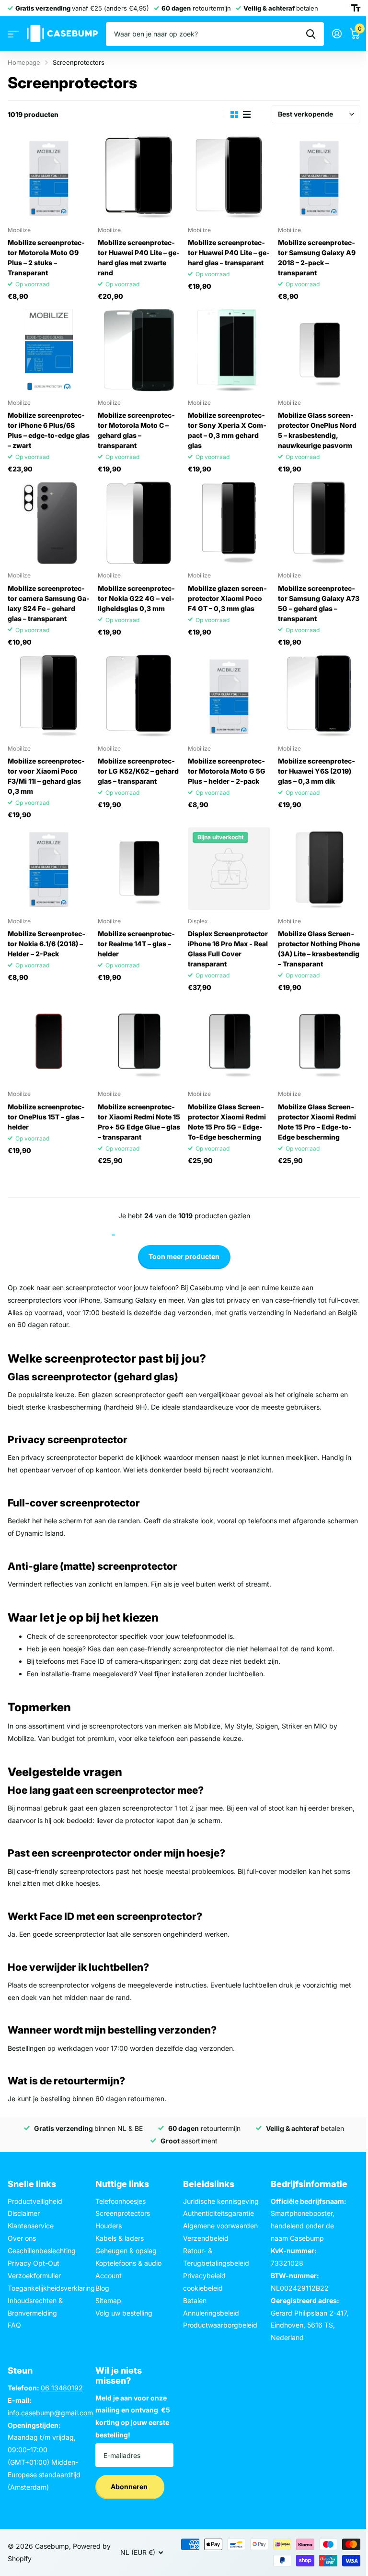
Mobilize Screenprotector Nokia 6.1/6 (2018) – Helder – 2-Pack (46, 944)
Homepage (24, 62)
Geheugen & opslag (126, 2251)
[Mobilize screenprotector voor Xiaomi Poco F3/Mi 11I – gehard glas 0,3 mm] (49, 696)
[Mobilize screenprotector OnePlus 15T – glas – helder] (49, 1041)
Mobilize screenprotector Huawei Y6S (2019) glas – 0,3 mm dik (316, 771)
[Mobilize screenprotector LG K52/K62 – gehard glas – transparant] (139, 696)
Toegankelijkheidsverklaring (51, 2288)
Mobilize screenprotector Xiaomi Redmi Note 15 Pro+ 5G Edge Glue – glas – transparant (139, 1122)
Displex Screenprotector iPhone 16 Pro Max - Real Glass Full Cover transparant (228, 949)
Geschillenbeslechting (42, 2251)
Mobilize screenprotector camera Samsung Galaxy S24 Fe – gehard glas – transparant (49, 603)
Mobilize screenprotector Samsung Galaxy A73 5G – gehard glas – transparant (319, 603)
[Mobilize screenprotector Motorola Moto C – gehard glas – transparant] (139, 350)
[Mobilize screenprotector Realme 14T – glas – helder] (139, 869)
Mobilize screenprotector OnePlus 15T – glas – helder (46, 1117)
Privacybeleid (204, 2276)
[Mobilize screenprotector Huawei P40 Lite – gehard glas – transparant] (229, 177)
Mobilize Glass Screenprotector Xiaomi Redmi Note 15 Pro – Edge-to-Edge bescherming (317, 1122)
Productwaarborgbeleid (220, 2325)
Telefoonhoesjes (121, 2201)
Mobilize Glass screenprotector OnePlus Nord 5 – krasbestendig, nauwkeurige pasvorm (317, 430)
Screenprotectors (123, 2213)
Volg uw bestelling (124, 2313)
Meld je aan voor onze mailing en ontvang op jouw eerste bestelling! (133, 2417)
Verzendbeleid (206, 2238)
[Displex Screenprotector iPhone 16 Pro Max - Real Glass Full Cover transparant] (229, 869)
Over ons (22, 2238)
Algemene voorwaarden (220, 2226)
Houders (109, 2226)
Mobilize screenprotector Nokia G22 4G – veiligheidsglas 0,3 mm (136, 598)
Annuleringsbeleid (211, 2313)
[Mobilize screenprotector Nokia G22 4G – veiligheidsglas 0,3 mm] (139, 523)
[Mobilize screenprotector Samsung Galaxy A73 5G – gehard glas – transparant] (319, 523)
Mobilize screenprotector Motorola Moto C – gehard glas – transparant (136, 430)
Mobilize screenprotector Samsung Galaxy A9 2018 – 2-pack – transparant (317, 258)
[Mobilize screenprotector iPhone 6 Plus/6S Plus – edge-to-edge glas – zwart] (49, 350)
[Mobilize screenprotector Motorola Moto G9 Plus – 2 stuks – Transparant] (49, 177)
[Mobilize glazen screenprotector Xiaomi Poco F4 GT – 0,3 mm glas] (229, 523)
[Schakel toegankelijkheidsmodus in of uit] (356, 8)
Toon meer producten (184, 1256)
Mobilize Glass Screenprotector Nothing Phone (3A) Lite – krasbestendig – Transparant (319, 949)
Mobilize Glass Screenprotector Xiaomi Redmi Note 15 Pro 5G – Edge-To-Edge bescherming (227, 1122)
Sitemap (108, 2300)
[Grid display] (234, 114)
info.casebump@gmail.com (50, 2413)
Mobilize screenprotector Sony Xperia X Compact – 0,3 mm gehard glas (227, 430)
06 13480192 (62, 2388)
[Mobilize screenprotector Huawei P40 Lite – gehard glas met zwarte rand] (139, 177)
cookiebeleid (203, 2288)
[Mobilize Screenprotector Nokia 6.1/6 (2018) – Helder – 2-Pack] (49, 869)
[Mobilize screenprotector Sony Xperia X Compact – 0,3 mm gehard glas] (229, 350)
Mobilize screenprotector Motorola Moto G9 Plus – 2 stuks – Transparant (46, 258)
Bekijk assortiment (13, 34)
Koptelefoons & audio (128, 2263)
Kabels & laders (120, 2238)
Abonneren (130, 2487)
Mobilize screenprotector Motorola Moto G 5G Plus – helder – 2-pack (227, 771)
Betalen (195, 2300)
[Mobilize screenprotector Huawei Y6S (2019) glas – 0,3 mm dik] (319, 696)
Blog (102, 2288)
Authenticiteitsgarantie (218, 2213)
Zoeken (311, 34)
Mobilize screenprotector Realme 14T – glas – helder (136, 944)
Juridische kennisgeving (221, 2201)
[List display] (247, 114)
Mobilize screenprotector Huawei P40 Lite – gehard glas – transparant (229, 253)
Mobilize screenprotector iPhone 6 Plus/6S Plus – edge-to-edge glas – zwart (49, 430)
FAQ (14, 2325)
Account (109, 2276)
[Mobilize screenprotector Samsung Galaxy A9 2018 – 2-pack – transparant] (319, 177)
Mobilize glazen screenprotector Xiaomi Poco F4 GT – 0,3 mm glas (227, 598)
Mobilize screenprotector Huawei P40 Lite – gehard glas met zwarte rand (139, 258)
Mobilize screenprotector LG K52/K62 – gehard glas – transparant (138, 771)
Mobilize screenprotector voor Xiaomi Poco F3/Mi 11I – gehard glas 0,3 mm (46, 776)
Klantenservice (31, 2226)
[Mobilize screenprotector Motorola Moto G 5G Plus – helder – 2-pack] (229, 696)
